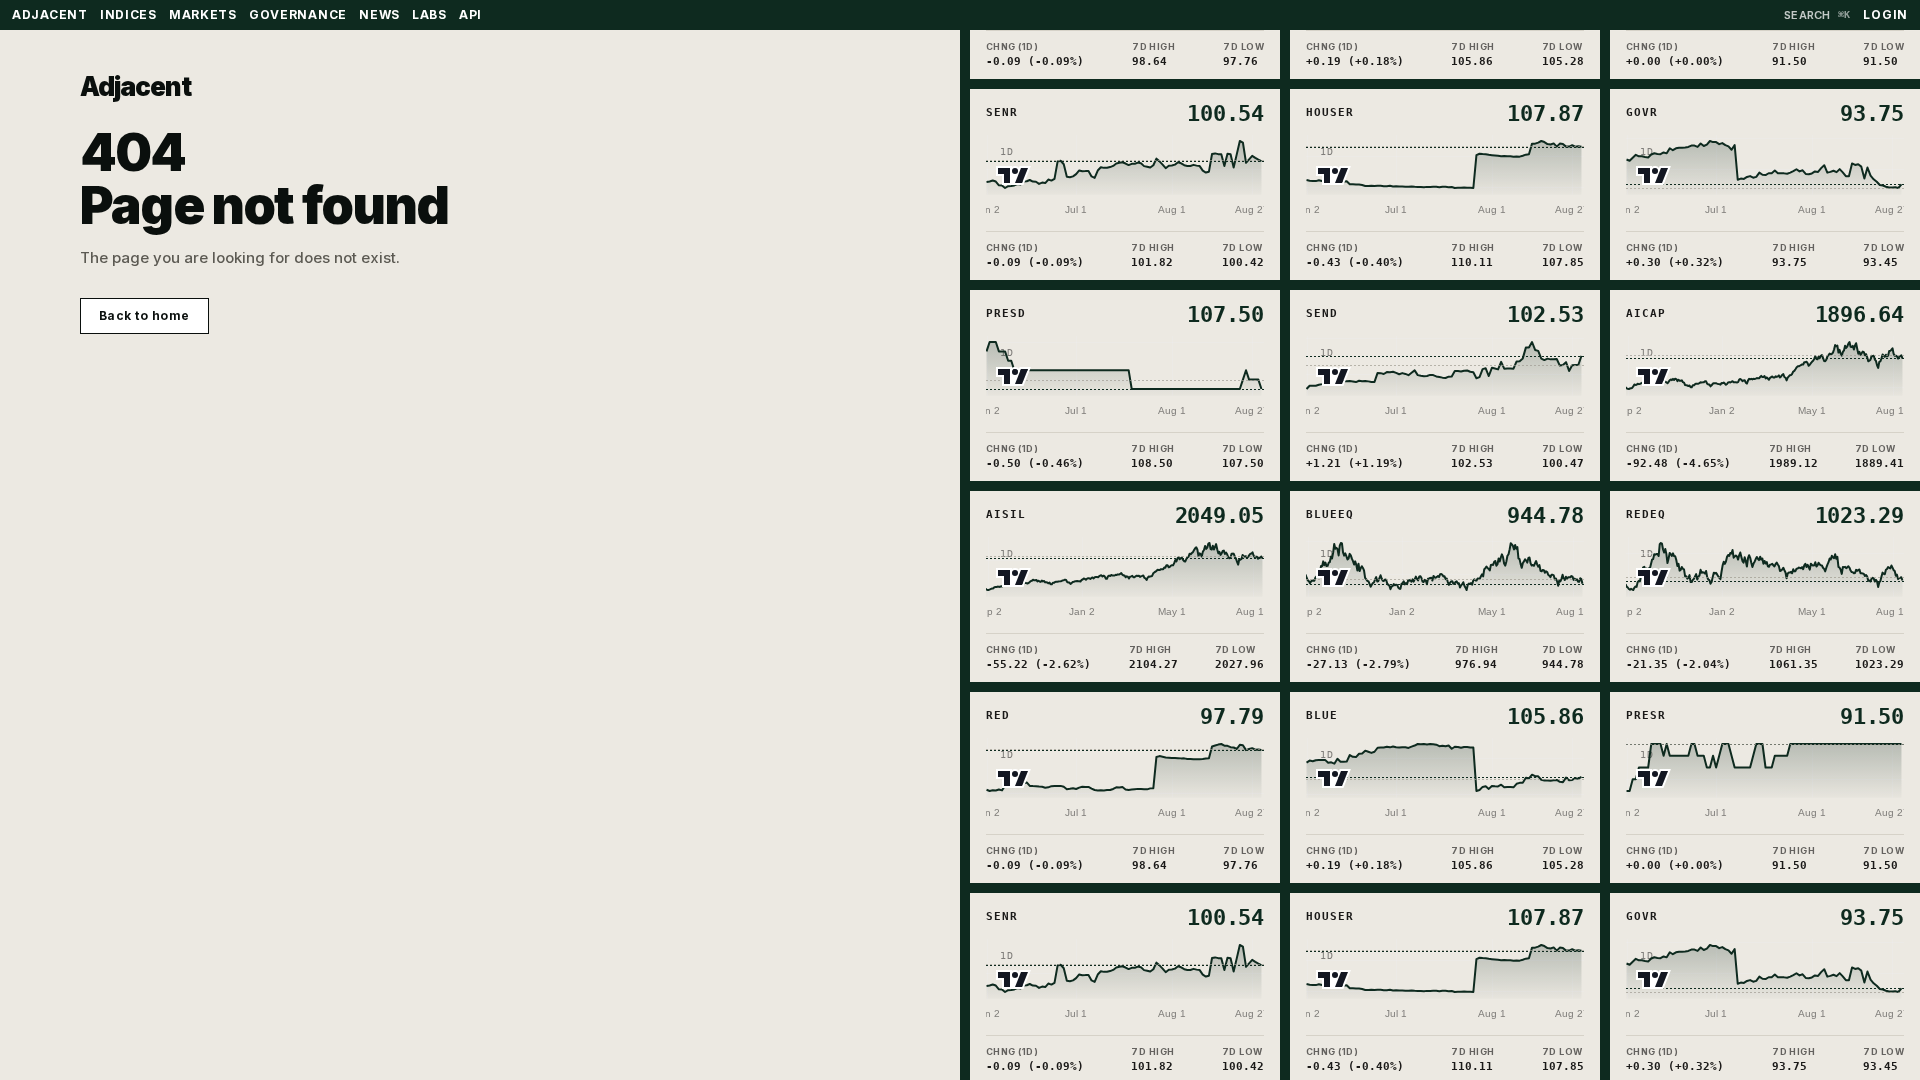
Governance (298, 15)
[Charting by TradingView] (1013, 170)
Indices (128, 15)
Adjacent (135, 86)
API (470, 15)
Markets (203, 15)
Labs (429, 15)
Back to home (144, 315)
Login (1885, 15)
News (379, 15)
